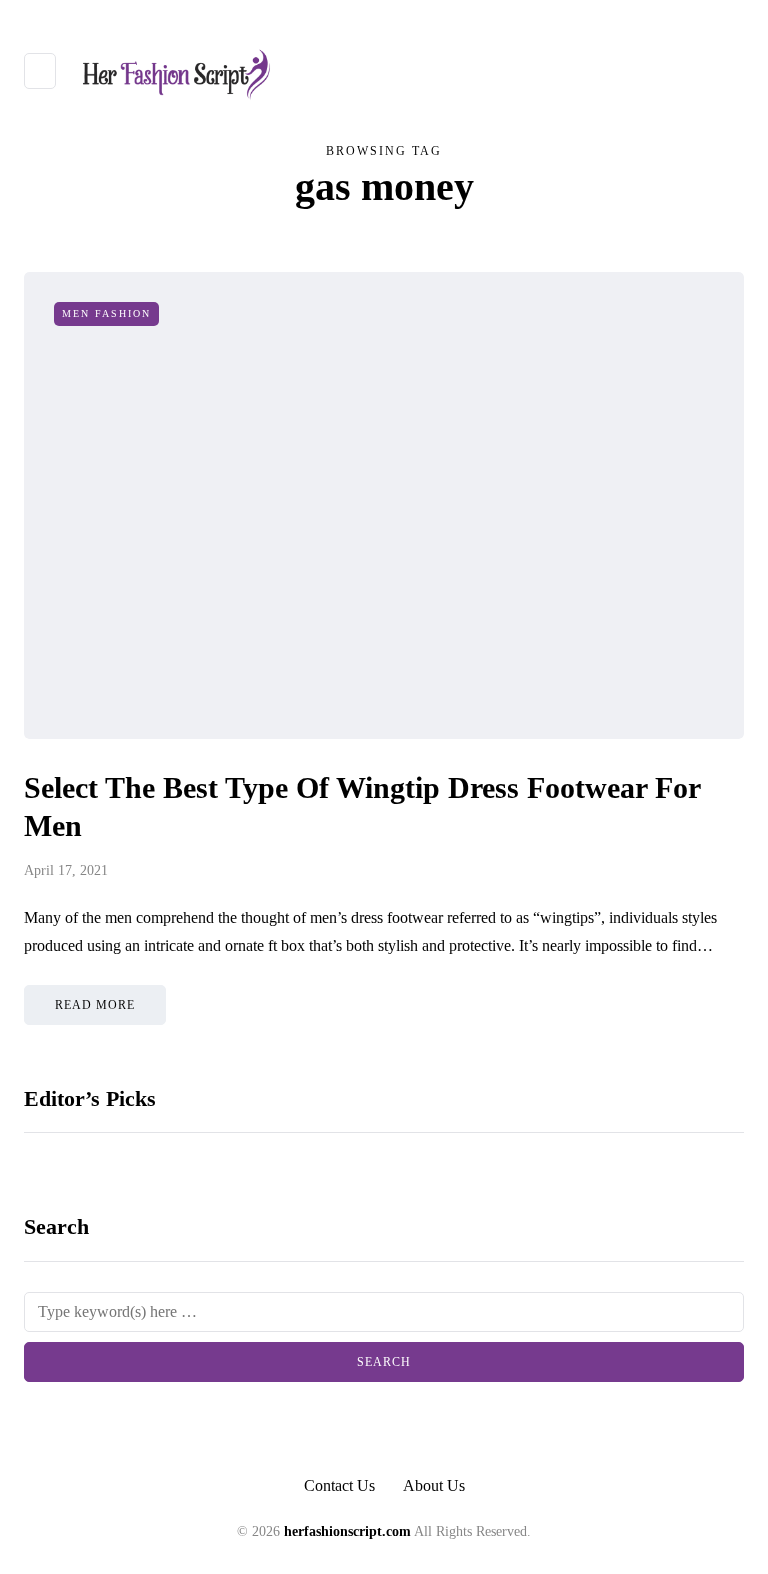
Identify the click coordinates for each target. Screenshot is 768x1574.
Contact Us (339, 1485)
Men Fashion (106, 313)
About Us (434, 1485)
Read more (95, 1005)
